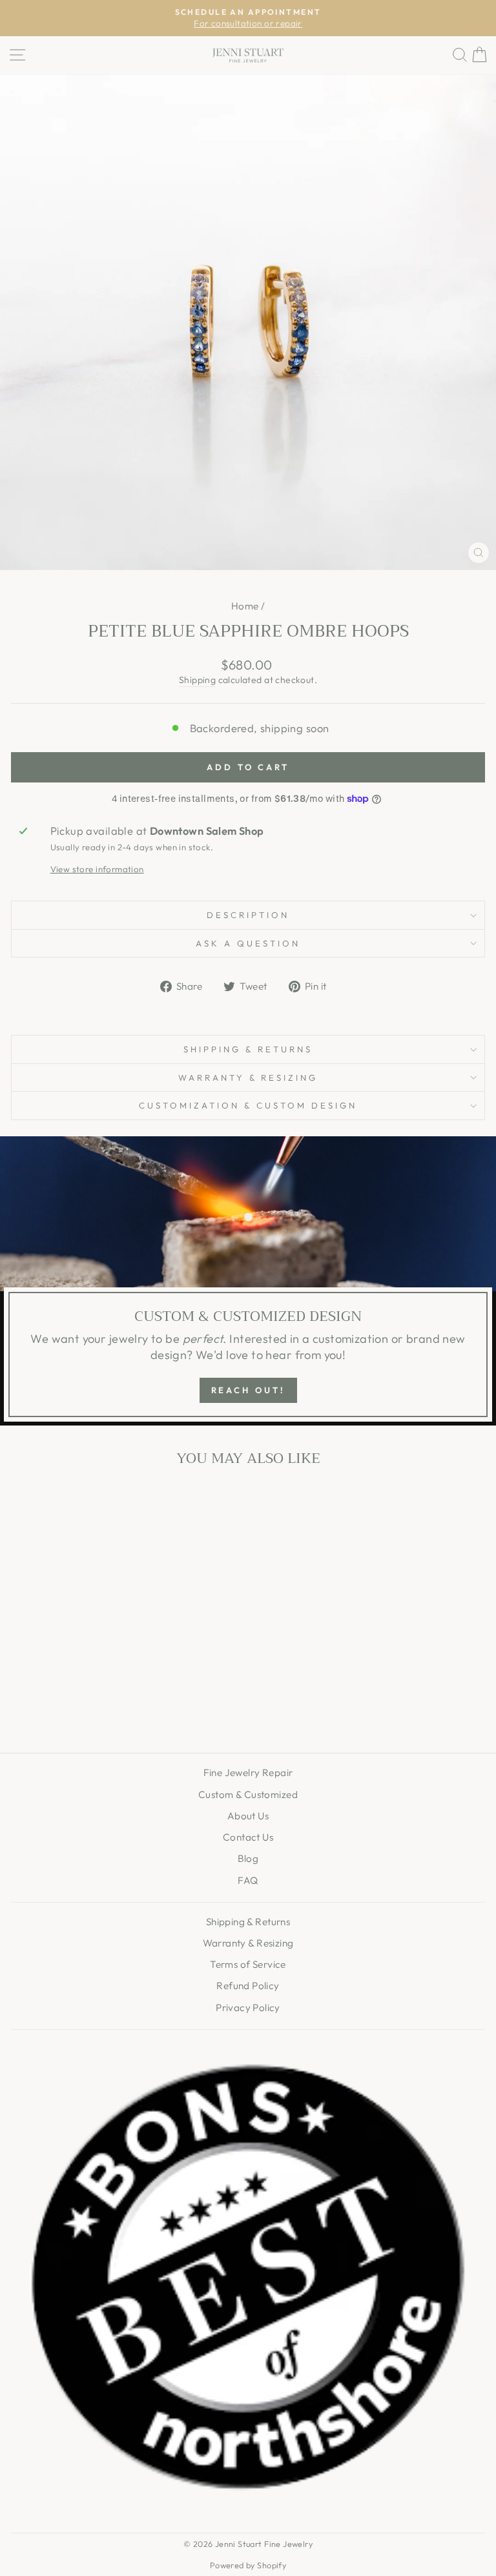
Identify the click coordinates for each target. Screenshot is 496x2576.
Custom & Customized (248, 1794)
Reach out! (248, 1390)
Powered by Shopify (248, 2565)
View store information (97, 869)
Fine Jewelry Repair (248, 1773)
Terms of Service (248, 1964)
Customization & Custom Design (248, 1105)
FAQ (248, 1880)
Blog (248, 1858)
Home (245, 606)
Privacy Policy (248, 2008)
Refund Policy (248, 1986)
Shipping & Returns (248, 1049)
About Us (248, 1816)
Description (248, 915)
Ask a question (248, 943)
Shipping (197, 680)
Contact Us (248, 1837)
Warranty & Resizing (248, 1078)
